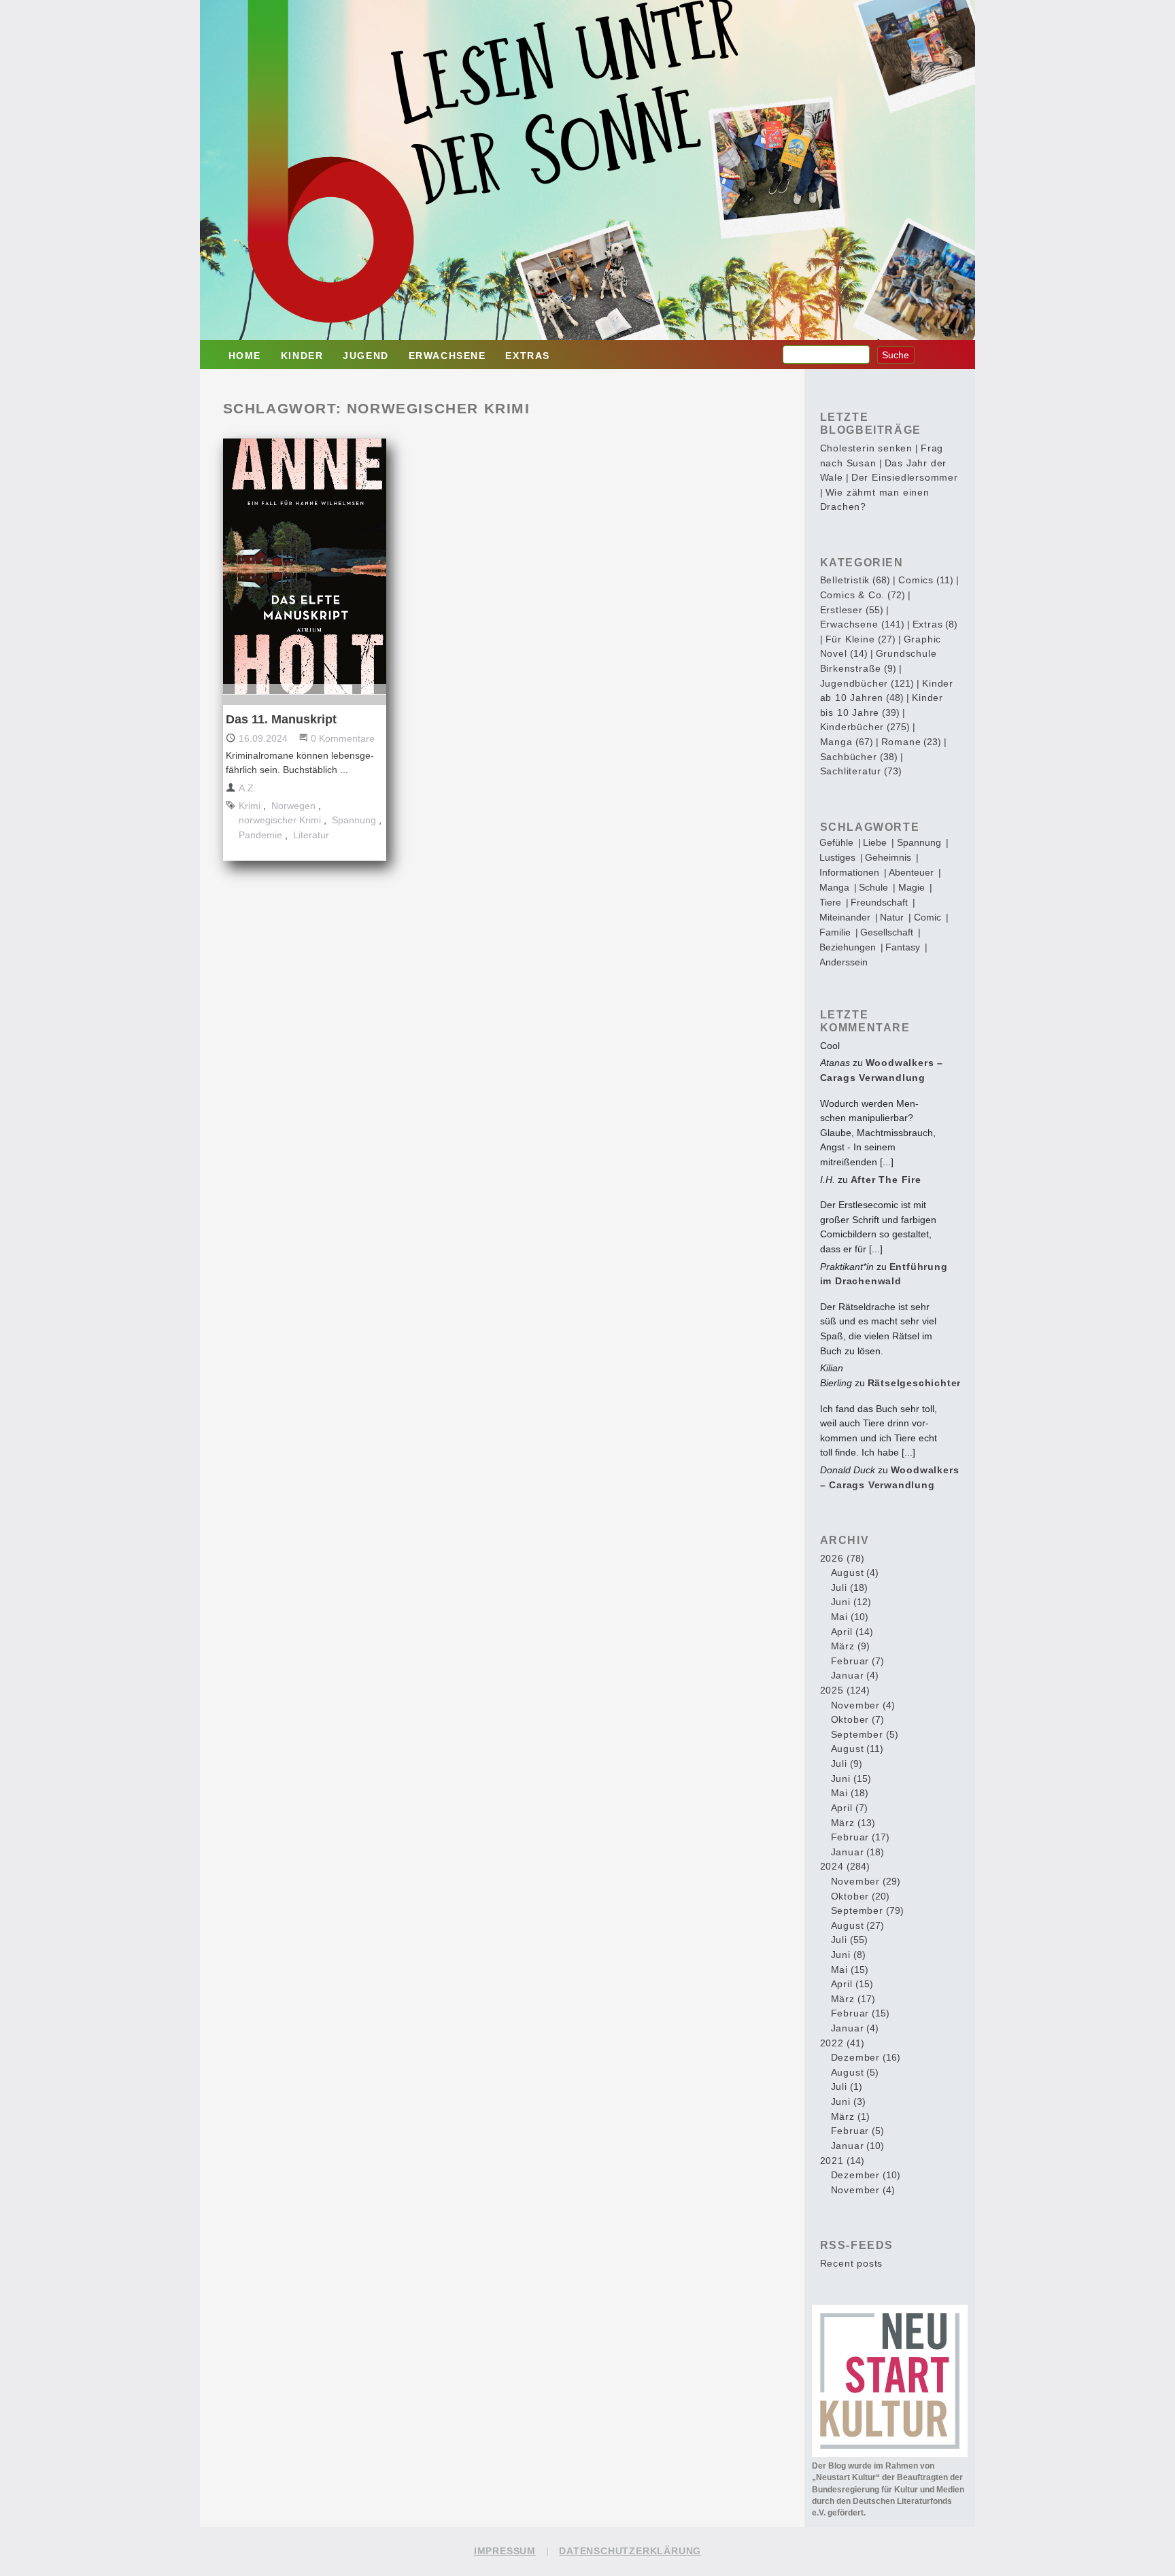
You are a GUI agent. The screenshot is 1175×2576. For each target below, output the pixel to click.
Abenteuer (911, 872)
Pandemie (260, 835)
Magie (912, 887)
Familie (835, 932)
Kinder (302, 356)
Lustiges (837, 857)
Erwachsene (447, 356)
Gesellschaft (887, 932)
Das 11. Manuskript (281, 719)
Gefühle (836, 842)
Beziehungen (848, 947)
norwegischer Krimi (280, 820)
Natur (892, 917)
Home (245, 356)
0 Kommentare (343, 738)
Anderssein (844, 962)
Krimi (250, 806)
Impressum (505, 2551)
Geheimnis (888, 857)
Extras (528, 356)
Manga (834, 887)
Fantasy (903, 947)
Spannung (354, 820)
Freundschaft (879, 902)
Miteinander (845, 917)
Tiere (830, 902)
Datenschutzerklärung (630, 2551)
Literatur (311, 835)
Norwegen (293, 806)
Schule (873, 887)
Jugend (366, 356)
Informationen (849, 872)
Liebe (875, 842)
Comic (927, 917)
